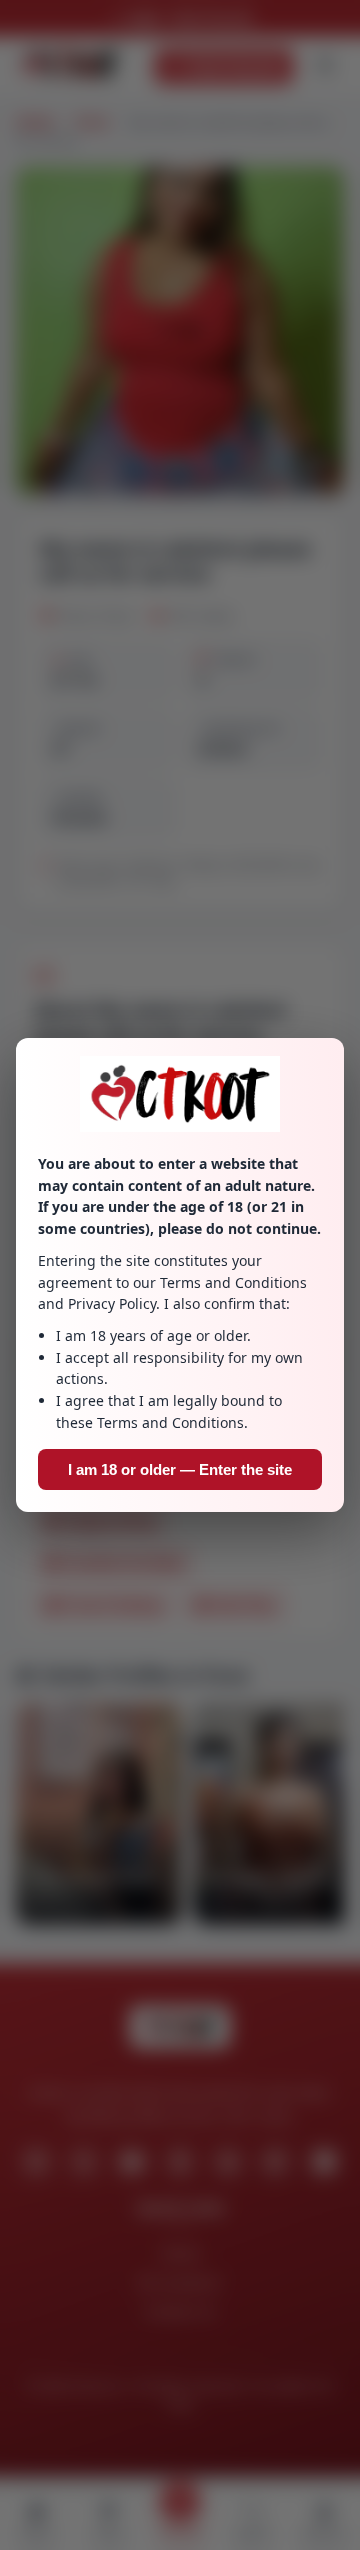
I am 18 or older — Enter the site (180, 1469)
